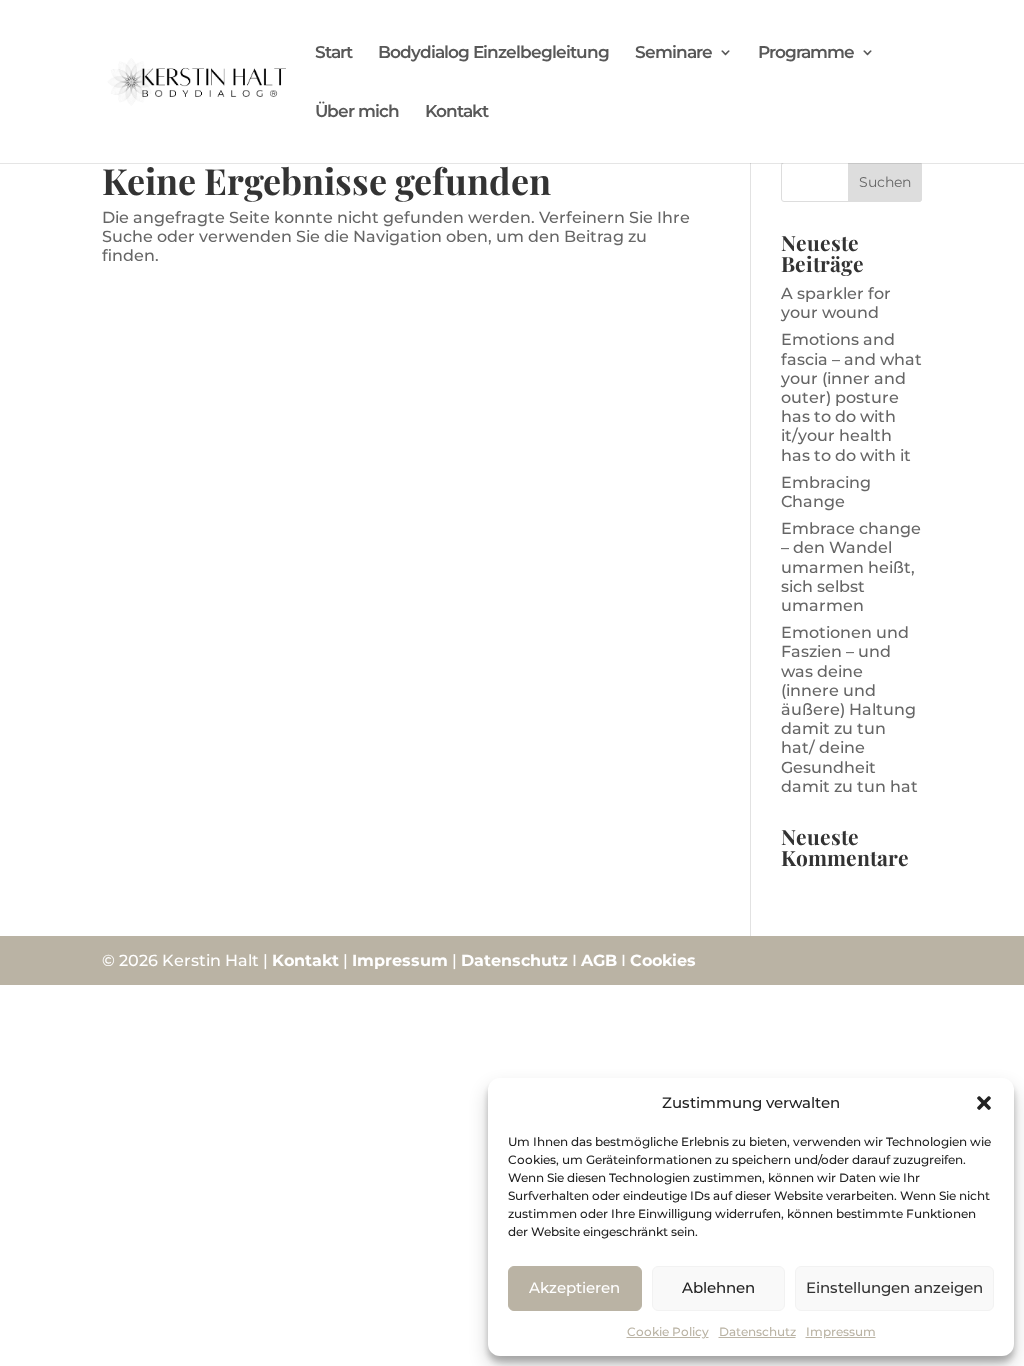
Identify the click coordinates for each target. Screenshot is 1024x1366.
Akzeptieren (574, 1287)
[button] (984, 1103)
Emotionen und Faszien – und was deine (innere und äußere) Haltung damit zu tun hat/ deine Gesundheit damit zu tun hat (849, 709)
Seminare (673, 53)
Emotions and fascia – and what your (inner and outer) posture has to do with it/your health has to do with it (851, 397)
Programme (806, 53)
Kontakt (456, 112)
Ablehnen (718, 1287)
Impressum (841, 1331)
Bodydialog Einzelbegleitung (493, 53)
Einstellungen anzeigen (894, 1287)
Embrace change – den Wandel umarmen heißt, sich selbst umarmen (851, 567)
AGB (599, 960)
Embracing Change (826, 492)
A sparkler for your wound (836, 303)
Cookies (663, 960)
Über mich (357, 112)
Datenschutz (757, 1331)
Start (333, 53)
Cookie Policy (668, 1331)
